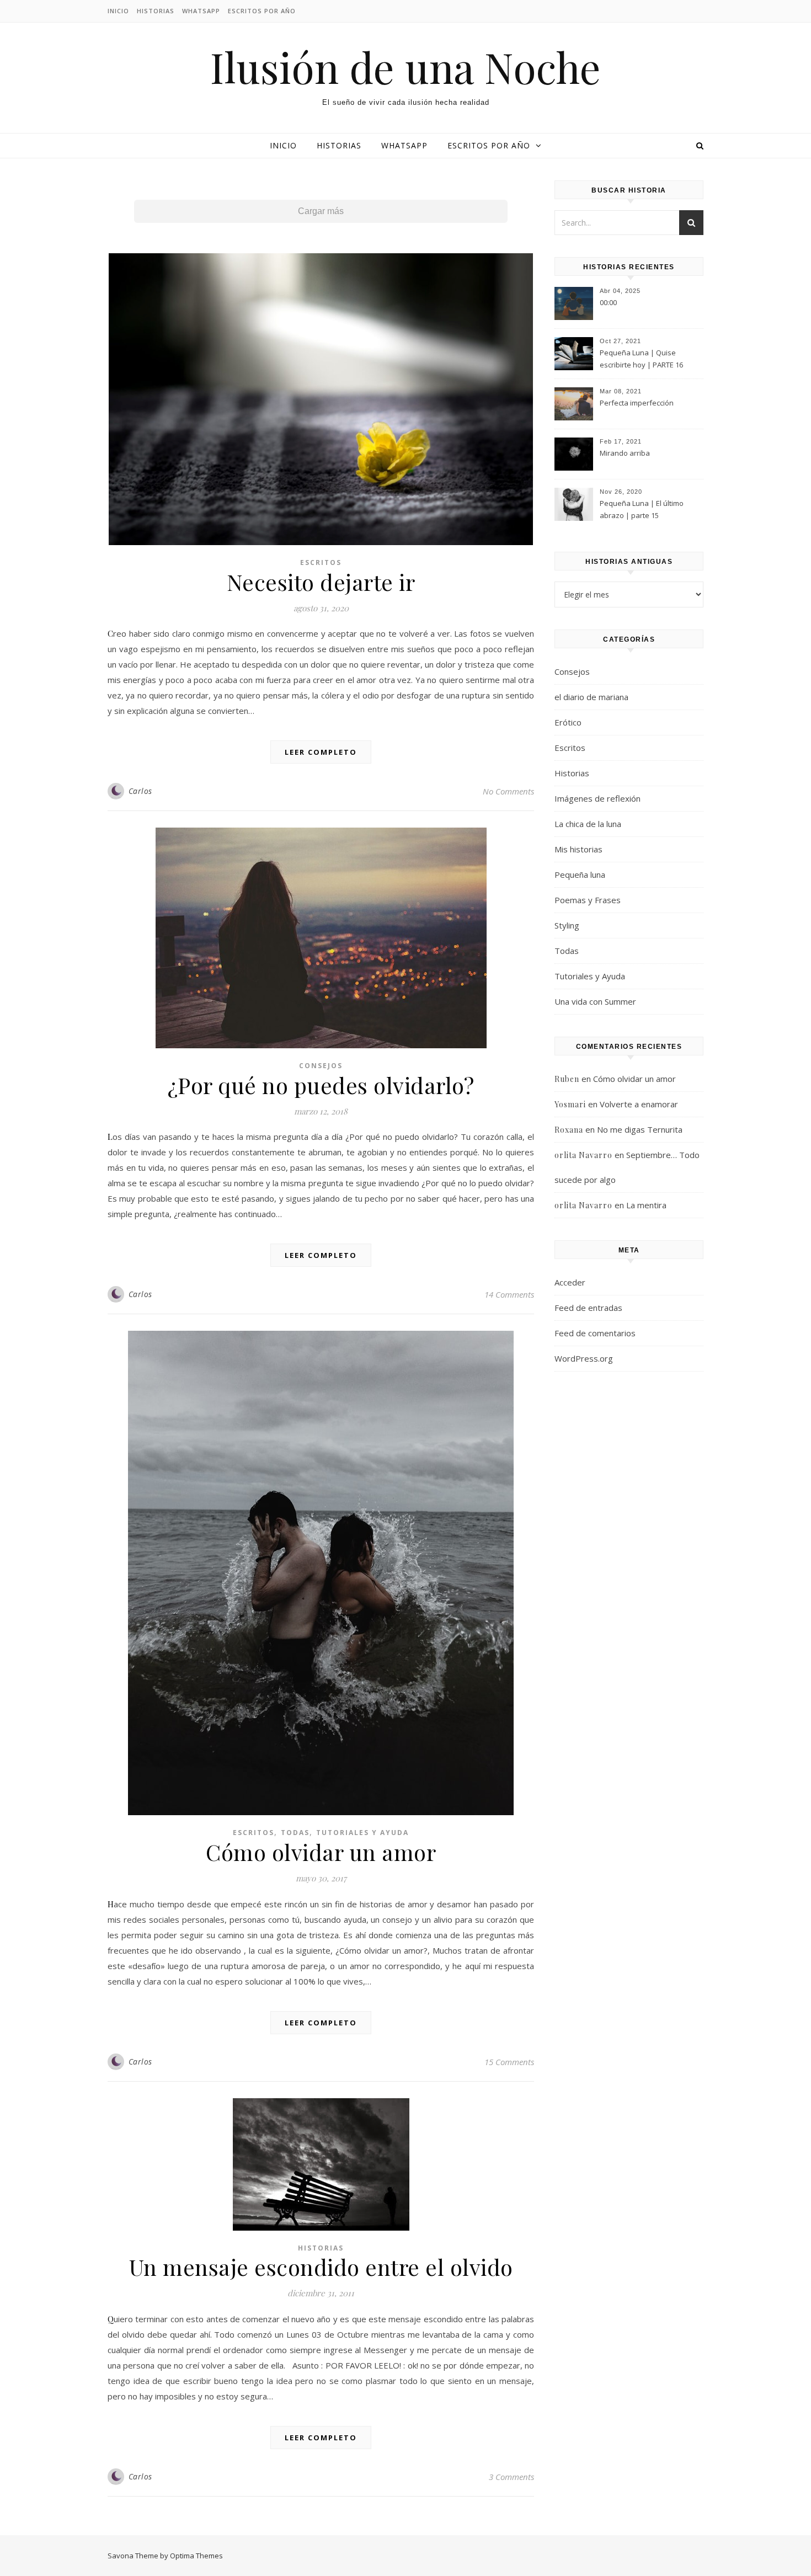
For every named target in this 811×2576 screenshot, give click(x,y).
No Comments (508, 791)
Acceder (570, 1282)
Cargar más (321, 211)
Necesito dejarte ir (321, 582)
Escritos (321, 562)
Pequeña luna (580, 874)
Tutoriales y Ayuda (362, 1833)
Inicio (118, 11)
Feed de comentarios (595, 1333)
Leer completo (321, 752)
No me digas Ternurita (640, 1129)
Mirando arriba (625, 453)
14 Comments (509, 1294)
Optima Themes (196, 2556)
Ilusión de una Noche (405, 67)
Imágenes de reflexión (597, 798)
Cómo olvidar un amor (321, 1852)
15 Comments (509, 2062)
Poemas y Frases (588, 900)
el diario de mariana (591, 697)
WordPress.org (584, 1358)
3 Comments (511, 2477)
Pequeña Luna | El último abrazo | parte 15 (642, 509)
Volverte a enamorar (639, 1104)
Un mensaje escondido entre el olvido (321, 2267)
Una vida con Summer (595, 1001)
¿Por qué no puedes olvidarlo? (321, 1085)
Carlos (140, 791)
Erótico (568, 722)
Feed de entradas (588, 1308)
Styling (567, 925)
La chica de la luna (588, 824)
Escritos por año (262, 11)
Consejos (321, 1066)
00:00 (608, 302)
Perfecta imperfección (637, 403)
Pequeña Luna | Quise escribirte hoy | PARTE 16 (641, 359)
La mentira (646, 1205)
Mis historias (578, 849)
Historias (156, 11)
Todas (295, 1833)
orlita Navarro (583, 1155)
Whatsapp (201, 11)
